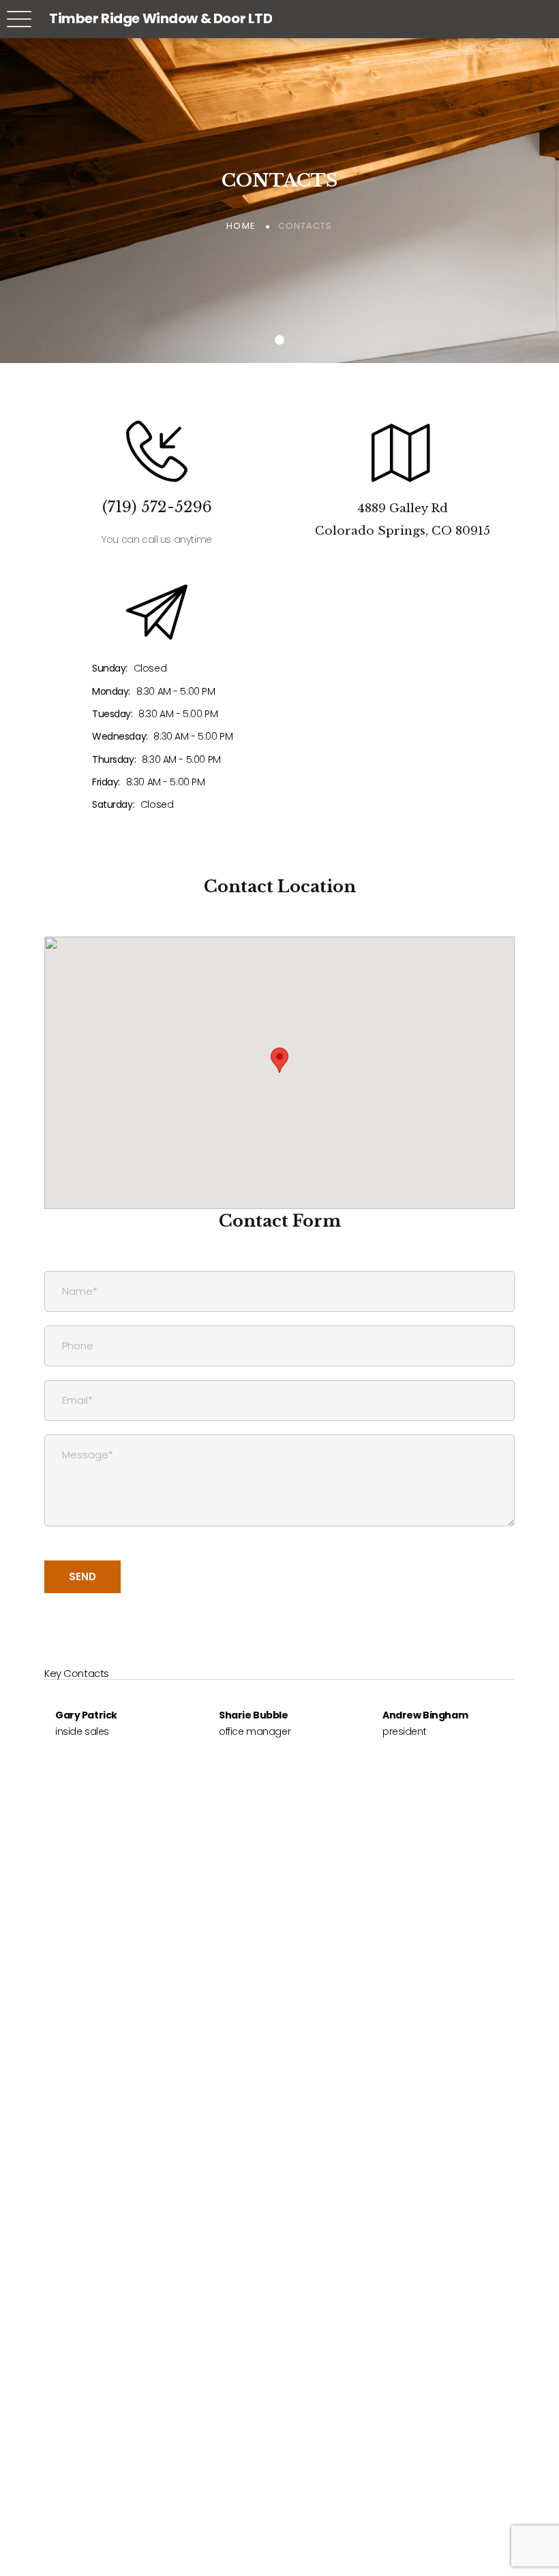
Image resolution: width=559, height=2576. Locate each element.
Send (82, 1576)
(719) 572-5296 (157, 507)
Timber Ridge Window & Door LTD (161, 18)
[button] (279, 1060)
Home (241, 226)
